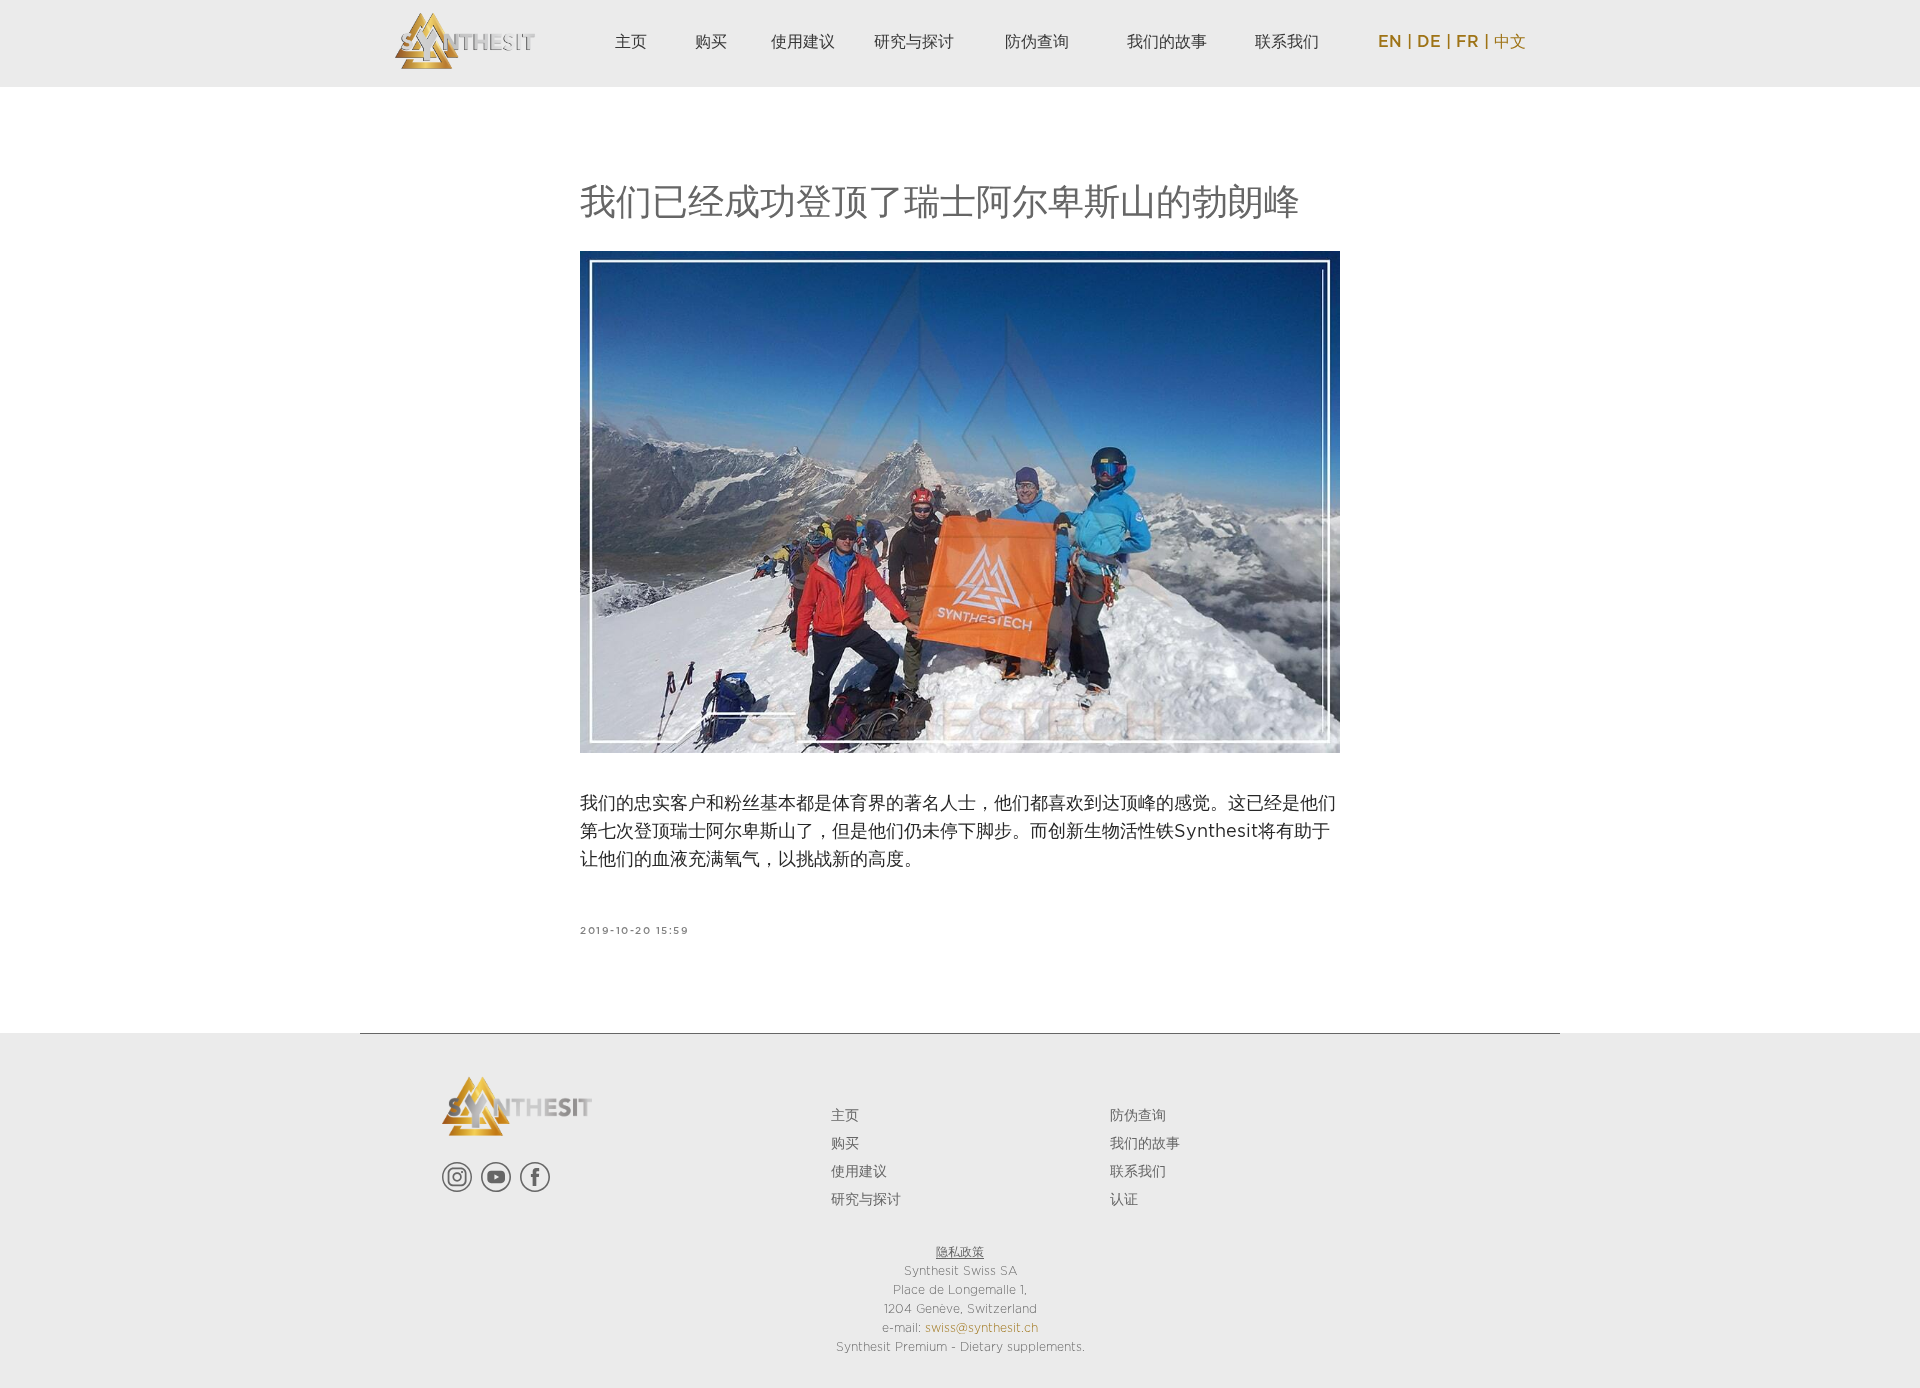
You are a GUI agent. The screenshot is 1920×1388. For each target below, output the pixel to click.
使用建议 (859, 1171)
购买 (845, 1143)
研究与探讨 (866, 1199)
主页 (845, 1115)
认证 (1124, 1199)
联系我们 (1138, 1171)
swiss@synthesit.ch (981, 1328)
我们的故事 (1145, 1143)
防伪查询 (1138, 1115)
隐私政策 (960, 1252)
